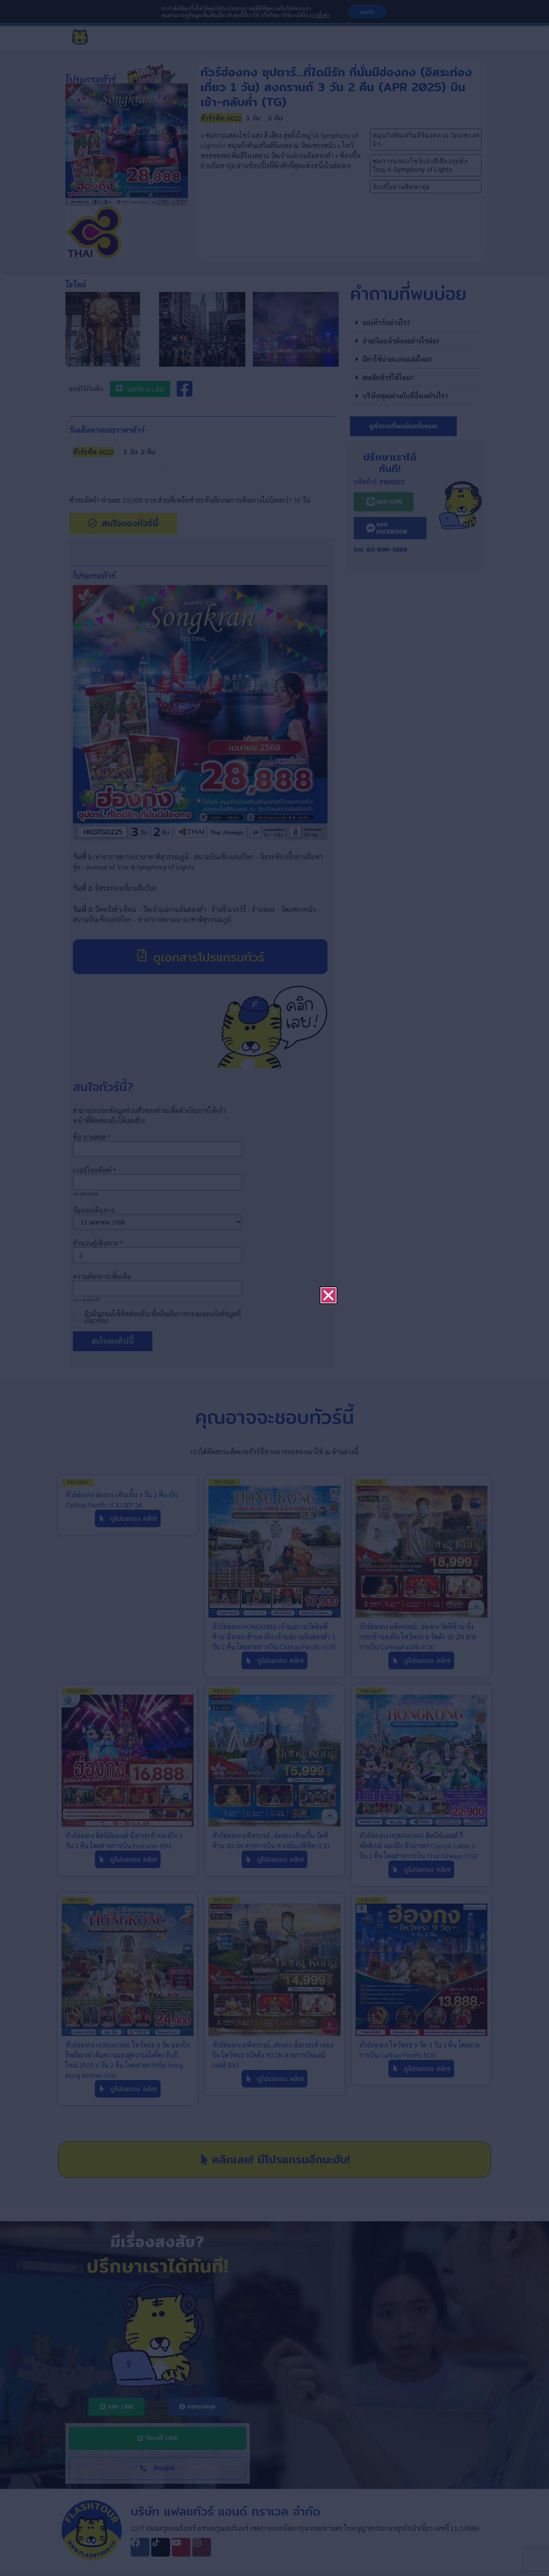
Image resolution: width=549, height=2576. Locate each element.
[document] (274, 1288)
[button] (328, 1209)
